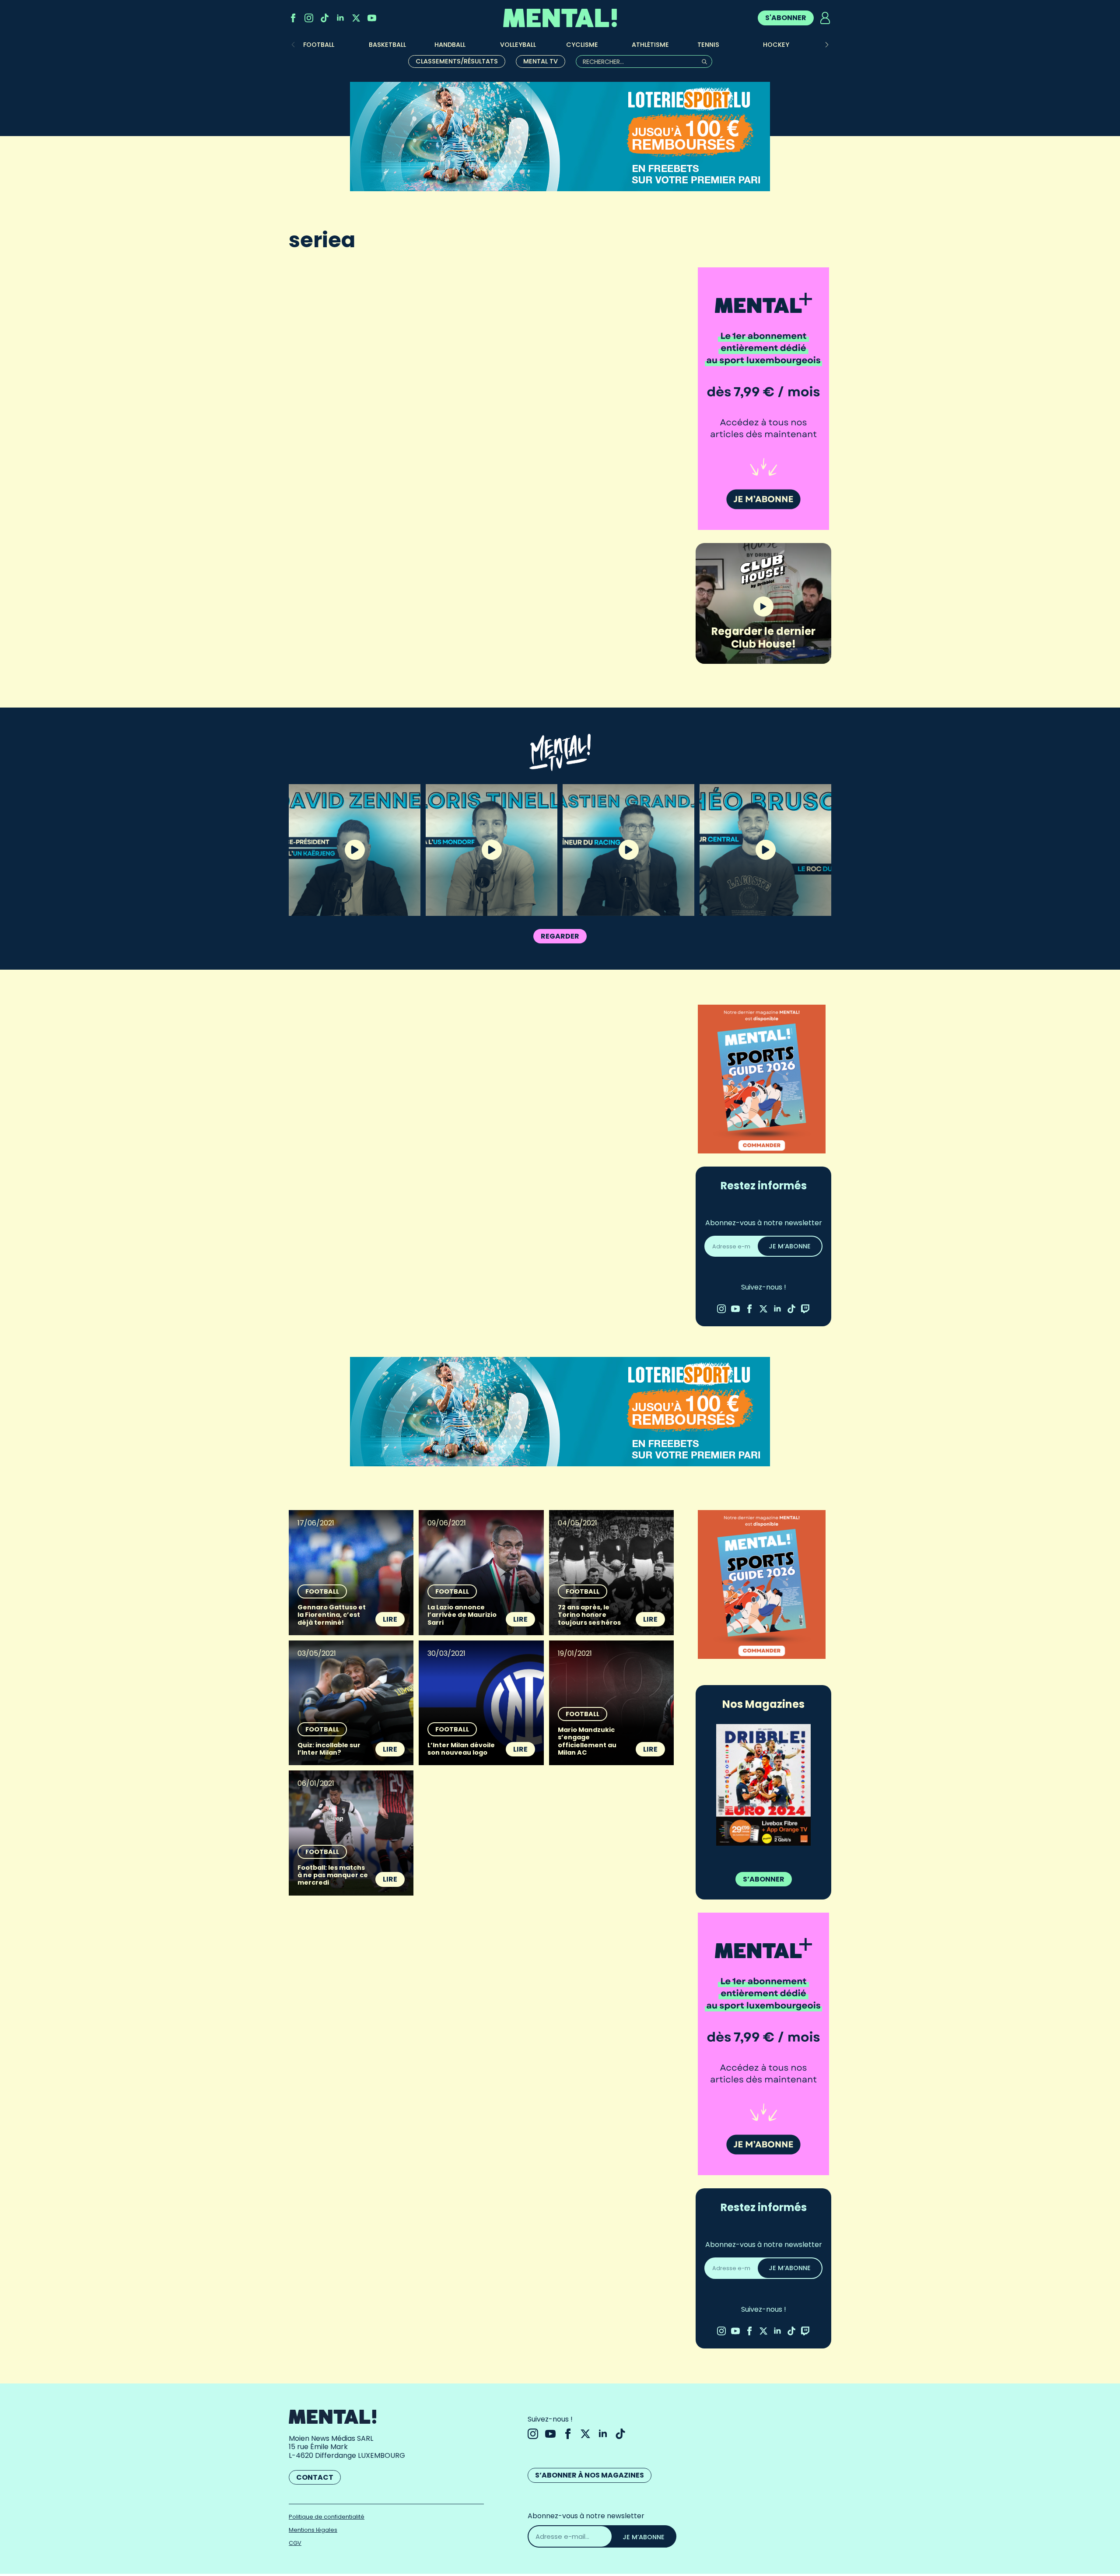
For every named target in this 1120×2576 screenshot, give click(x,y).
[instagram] (309, 18)
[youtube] (372, 18)
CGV (295, 2543)
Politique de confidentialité (327, 2517)
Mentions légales (313, 2530)
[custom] (325, 18)
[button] (827, 45)
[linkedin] (340, 18)
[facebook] (293, 18)
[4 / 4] (763, 1785)
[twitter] (356, 18)
